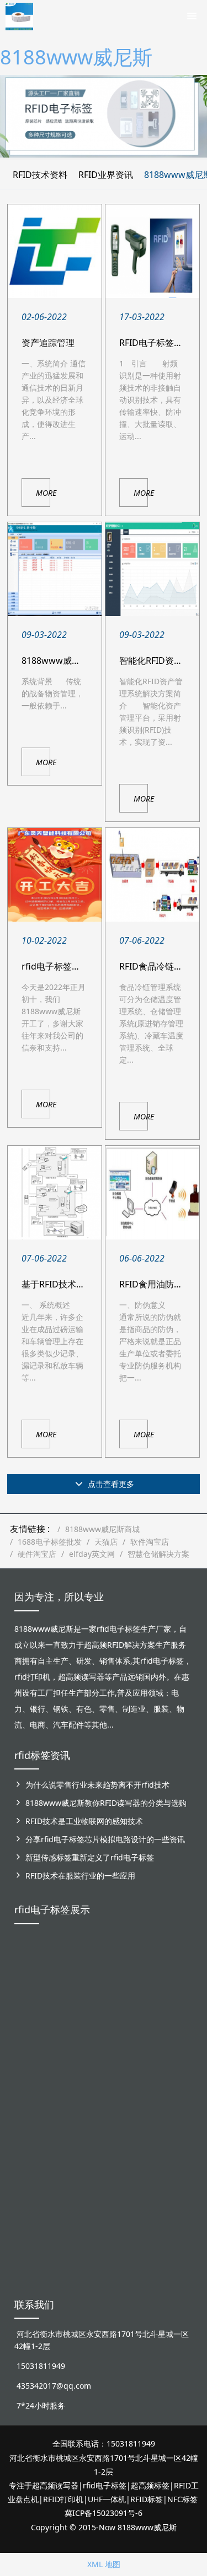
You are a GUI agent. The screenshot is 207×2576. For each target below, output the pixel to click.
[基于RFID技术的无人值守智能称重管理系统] (55, 1193)
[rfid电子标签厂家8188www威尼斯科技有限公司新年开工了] (55, 875)
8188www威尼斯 (76, 57)
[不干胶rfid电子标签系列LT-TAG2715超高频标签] (139, 2101)
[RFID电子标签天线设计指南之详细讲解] (152, 251)
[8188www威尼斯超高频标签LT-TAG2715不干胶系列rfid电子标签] (32, 2114)
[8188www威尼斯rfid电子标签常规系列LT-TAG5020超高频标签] (175, 1989)
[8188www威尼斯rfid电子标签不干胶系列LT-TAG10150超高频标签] (68, 2114)
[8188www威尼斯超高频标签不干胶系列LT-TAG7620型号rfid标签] (32, 1989)
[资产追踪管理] (55, 251)
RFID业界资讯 (106, 175)
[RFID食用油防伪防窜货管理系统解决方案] (152, 1193)
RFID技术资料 (40, 175)
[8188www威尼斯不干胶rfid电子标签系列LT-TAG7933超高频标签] (68, 2226)
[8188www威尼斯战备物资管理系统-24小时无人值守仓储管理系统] (55, 569)
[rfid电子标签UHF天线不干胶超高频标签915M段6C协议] (32, 2214)
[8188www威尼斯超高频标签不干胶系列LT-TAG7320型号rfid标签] (68, 1989)
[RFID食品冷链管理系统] (152, 875)
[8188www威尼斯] (19, 14)
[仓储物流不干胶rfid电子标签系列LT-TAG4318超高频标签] (104, 2107)
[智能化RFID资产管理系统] (152, 569)
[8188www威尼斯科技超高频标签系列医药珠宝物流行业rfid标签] (104, 1983)
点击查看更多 (110, 1484)
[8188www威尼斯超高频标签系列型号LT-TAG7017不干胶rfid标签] (175, 2114)
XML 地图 (104, 2564)
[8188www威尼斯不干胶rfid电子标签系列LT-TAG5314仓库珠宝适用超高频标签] (139, 1995)
